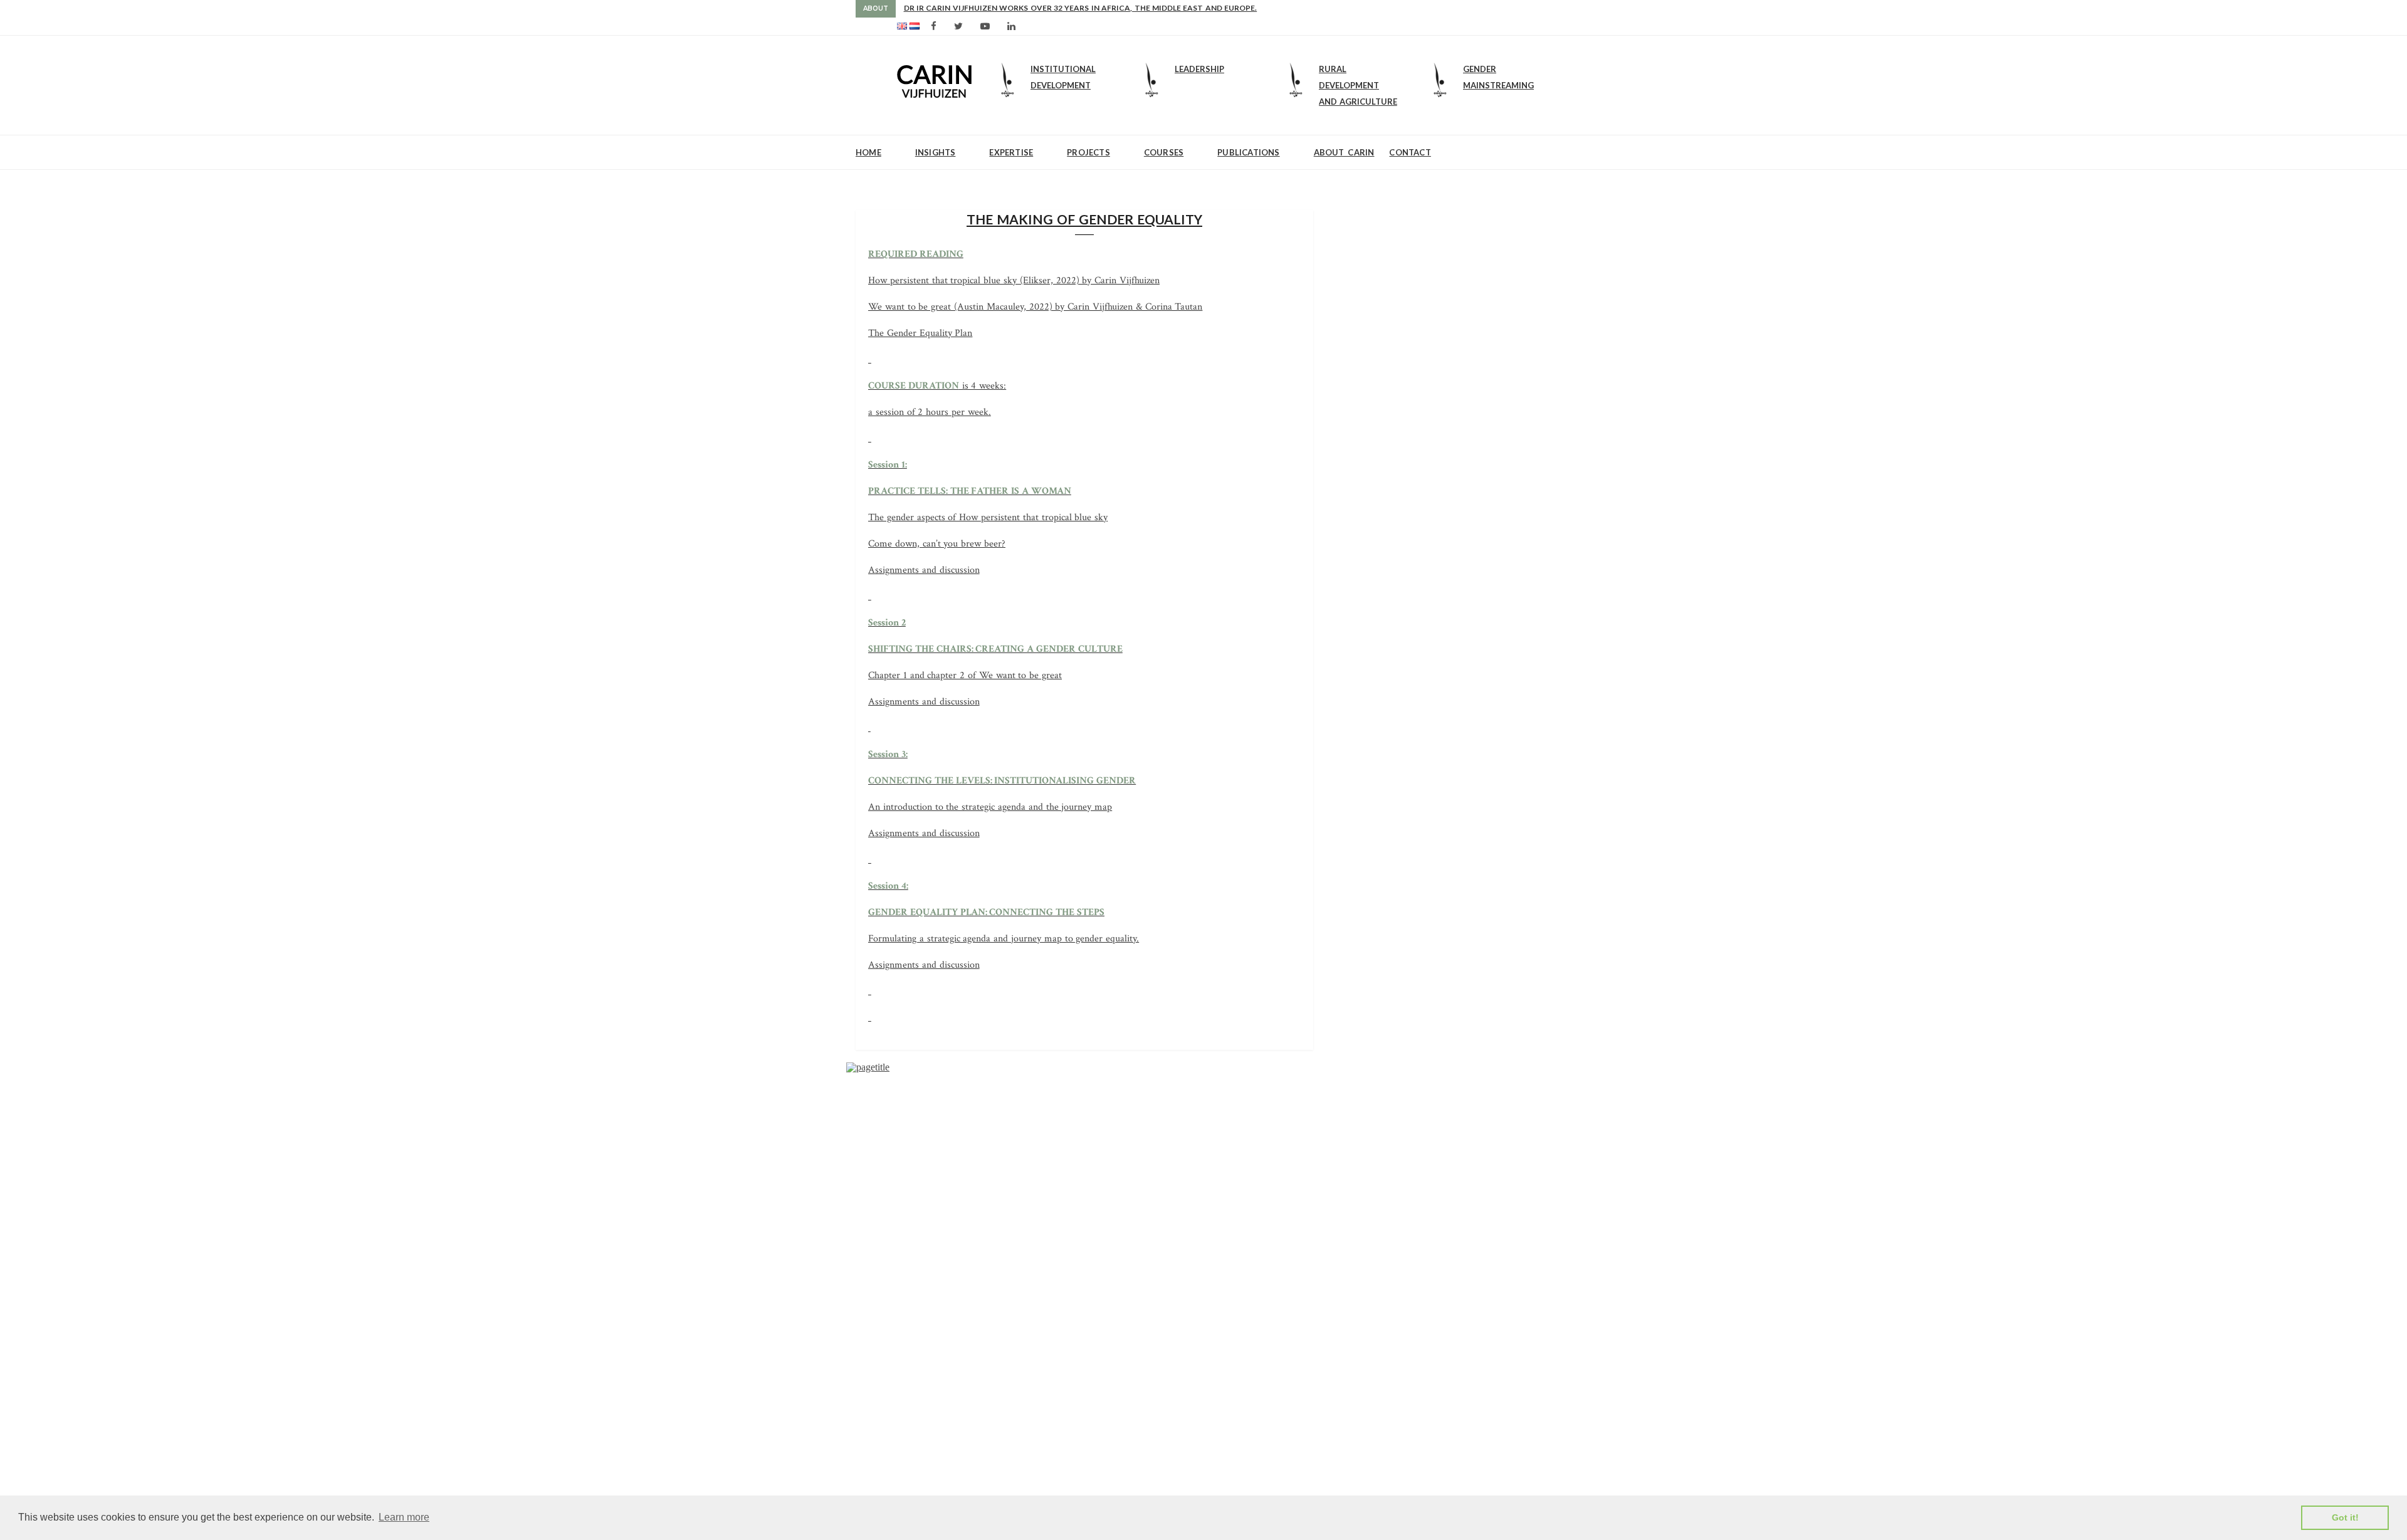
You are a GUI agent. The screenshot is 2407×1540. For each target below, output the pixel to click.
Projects (1088, 152)
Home (868, 152)
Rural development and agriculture (1358, 85)
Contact (1410, 152)
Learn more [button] (404, 1517)
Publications (1248, 152)
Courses (1164, 152)
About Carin (1344, 152)
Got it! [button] (2345, 1517)
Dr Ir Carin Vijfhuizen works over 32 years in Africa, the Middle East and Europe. (1081, 8)
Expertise (1011, 152)
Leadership (1199, 69)
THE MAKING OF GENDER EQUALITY (1084, 219)
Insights (936, 152)
